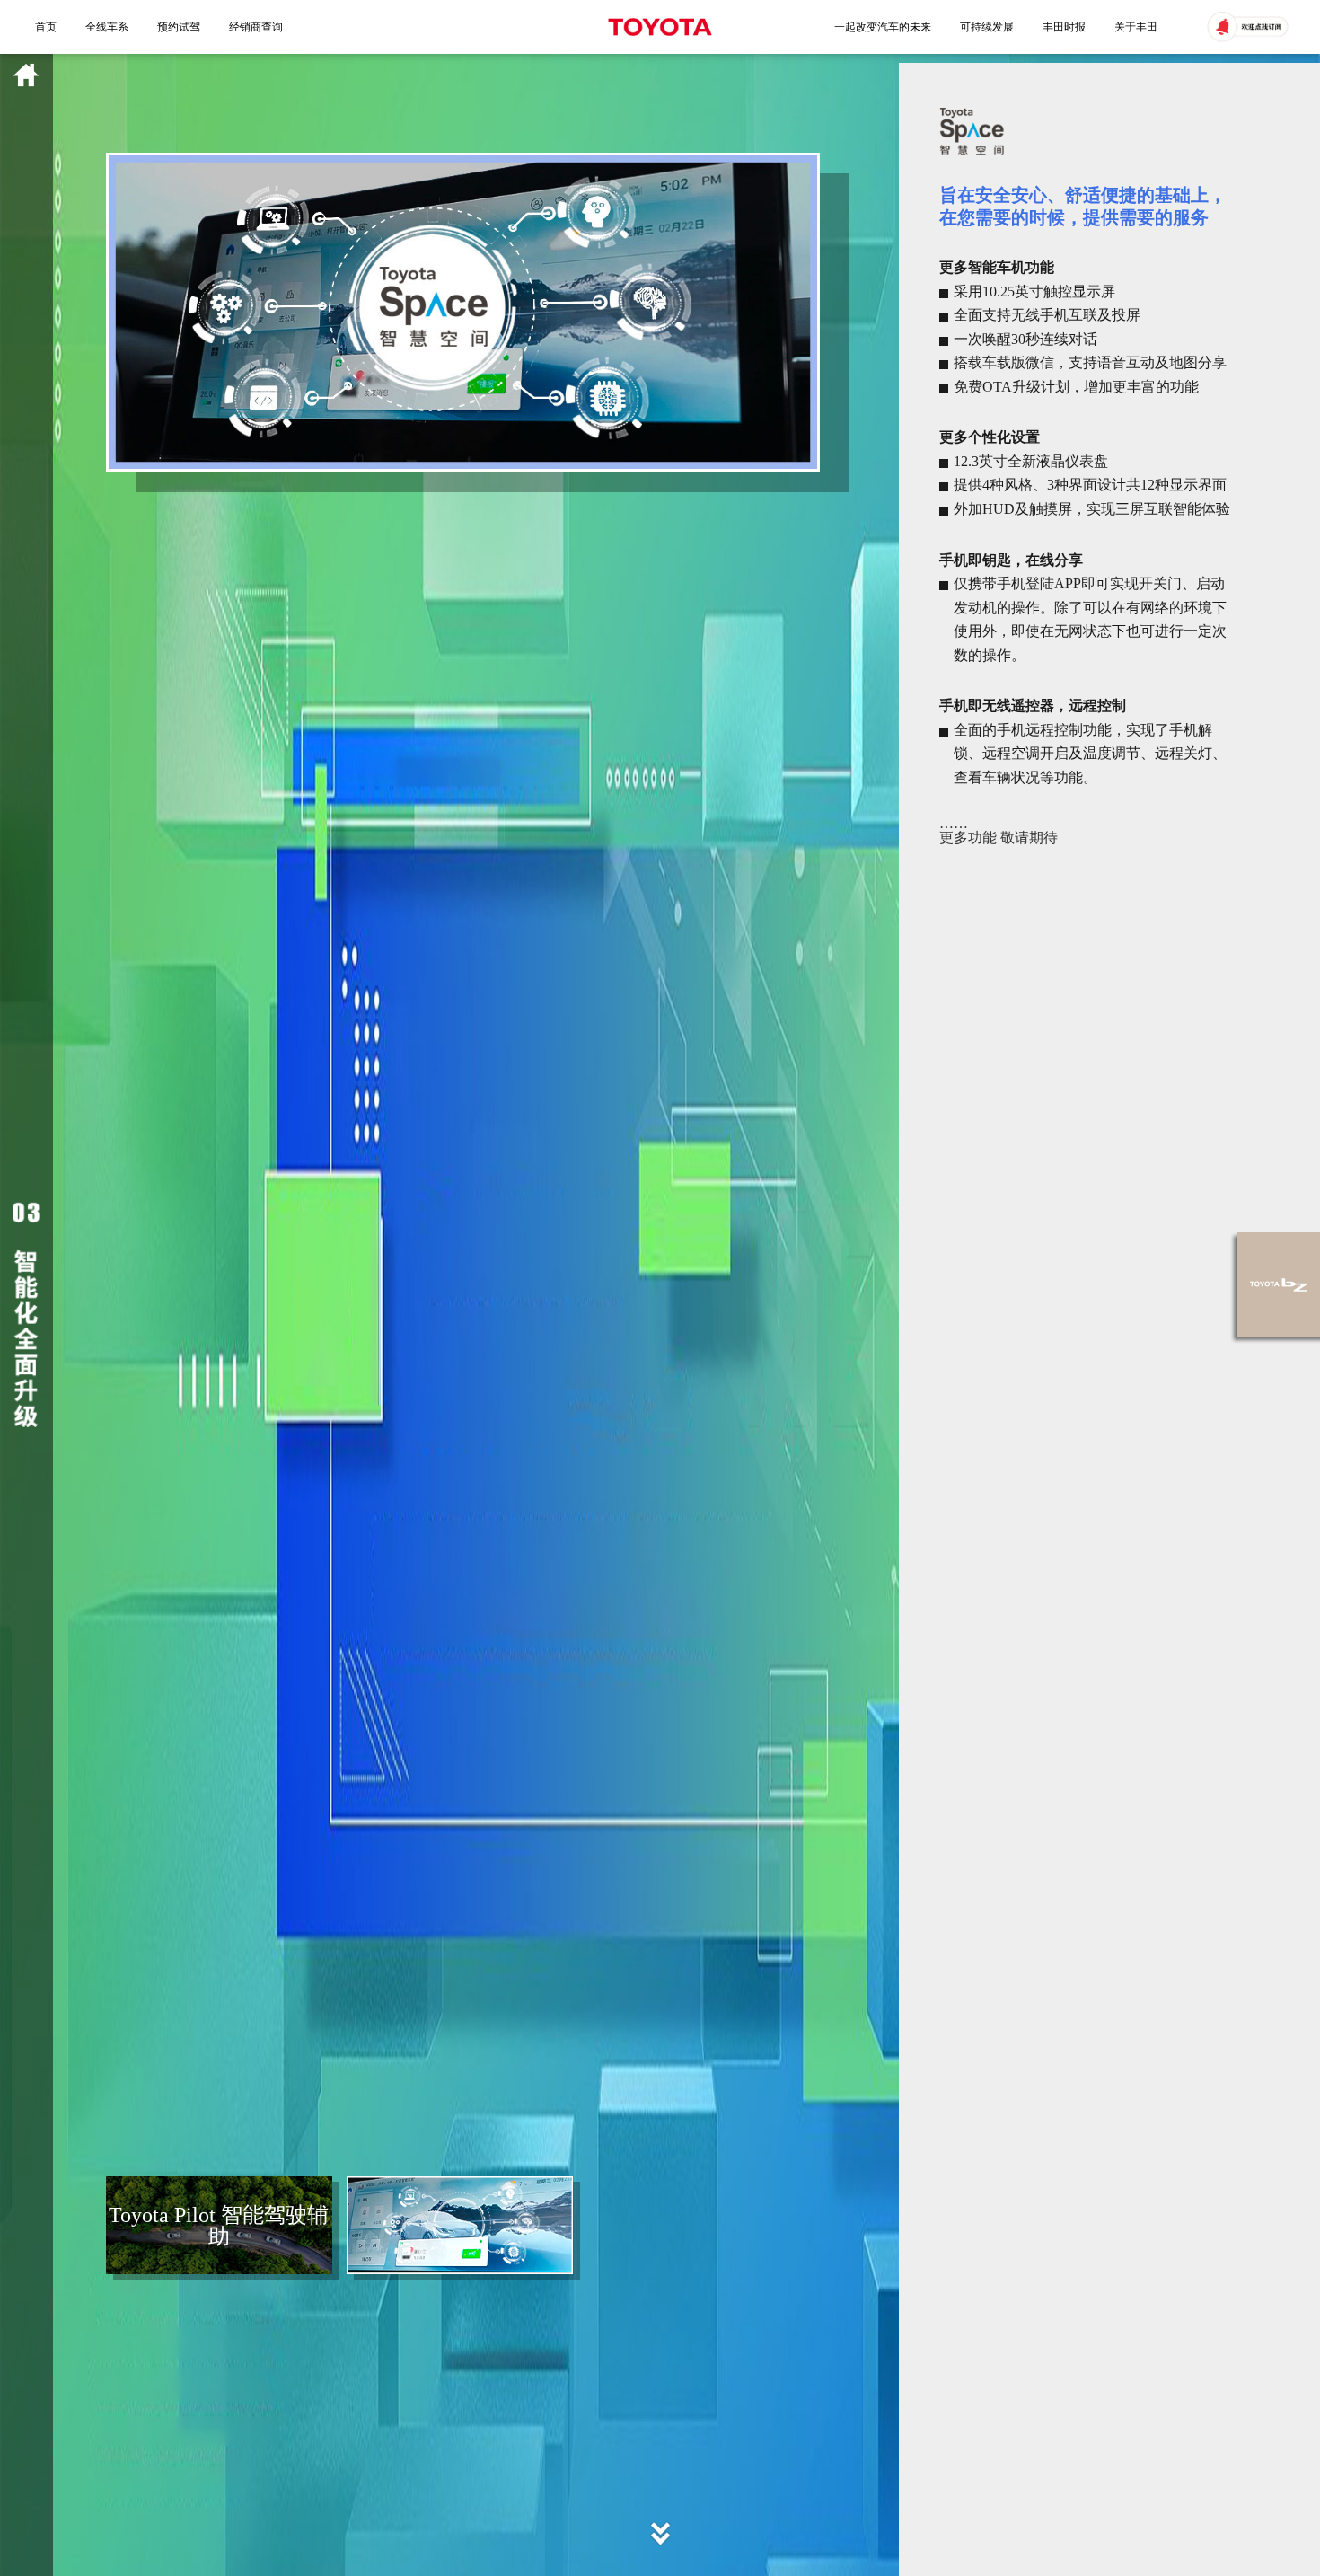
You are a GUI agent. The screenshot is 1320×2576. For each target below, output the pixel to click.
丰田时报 (1064, 27)
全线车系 (107, 27)
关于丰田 (1136, 27)
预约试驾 (179, 27)
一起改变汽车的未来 (883, 27)
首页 (46, 27)
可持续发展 (987, 27)
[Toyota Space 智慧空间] (460, 2225)
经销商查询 (256, 27)
